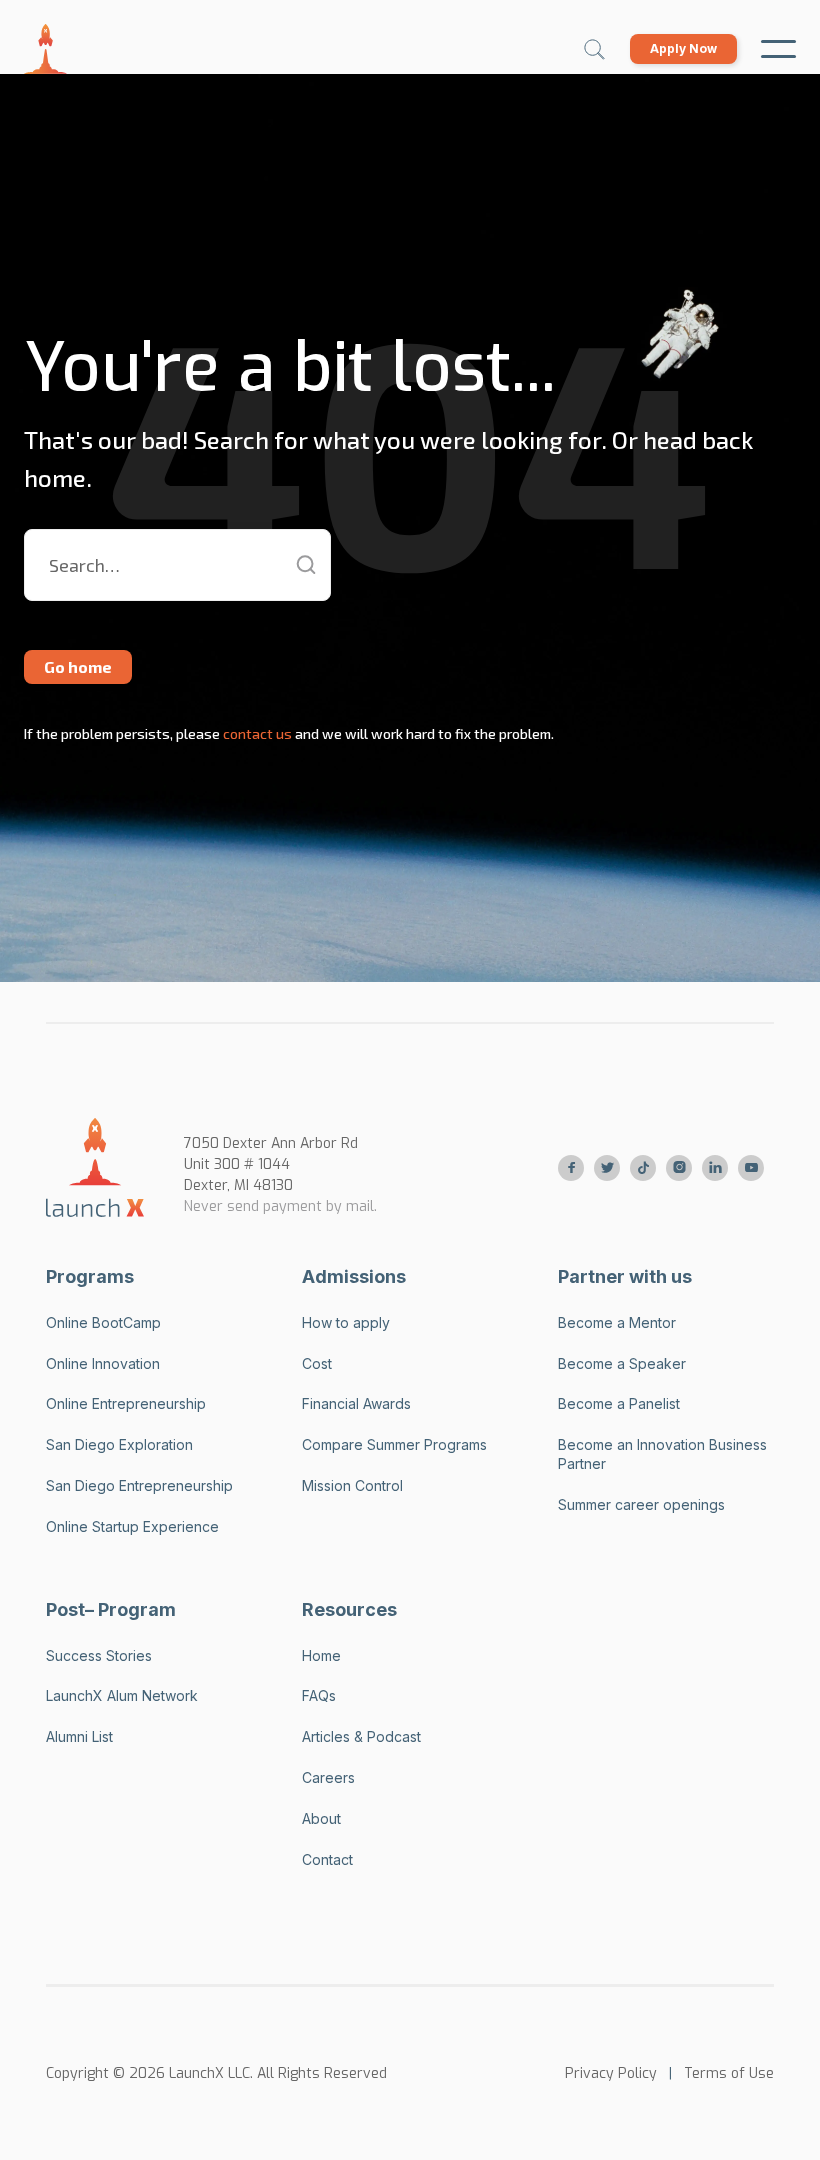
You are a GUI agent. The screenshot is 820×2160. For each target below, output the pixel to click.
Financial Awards (356, 1403)
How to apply (346, 1322)
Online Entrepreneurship (126, 1403)
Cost (317, 1363)
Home (321, 1655)
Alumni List (79, 1736)
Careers (328, 1777)
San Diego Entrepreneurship (139, 1485)
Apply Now (683, 48)
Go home (78, 666)
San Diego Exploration (119, 1444)
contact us (256, 733)
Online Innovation (103, 1363)
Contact (327, 1859)
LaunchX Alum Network (122, 1695)
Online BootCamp (103, 1322)
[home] (45, 49)
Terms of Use (729, 2073)
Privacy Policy (611, 2073)
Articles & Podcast (361, 1736)
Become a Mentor (617, 1322)
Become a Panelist (619, 1403)
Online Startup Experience (132, 1526)
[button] (778, 49)
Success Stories (99, 1655)
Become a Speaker (622, 1363)
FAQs (319, 1695)
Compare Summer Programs (394, 1444)
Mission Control (352, 1485)
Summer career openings (641, 1504)
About (321, 1818)
